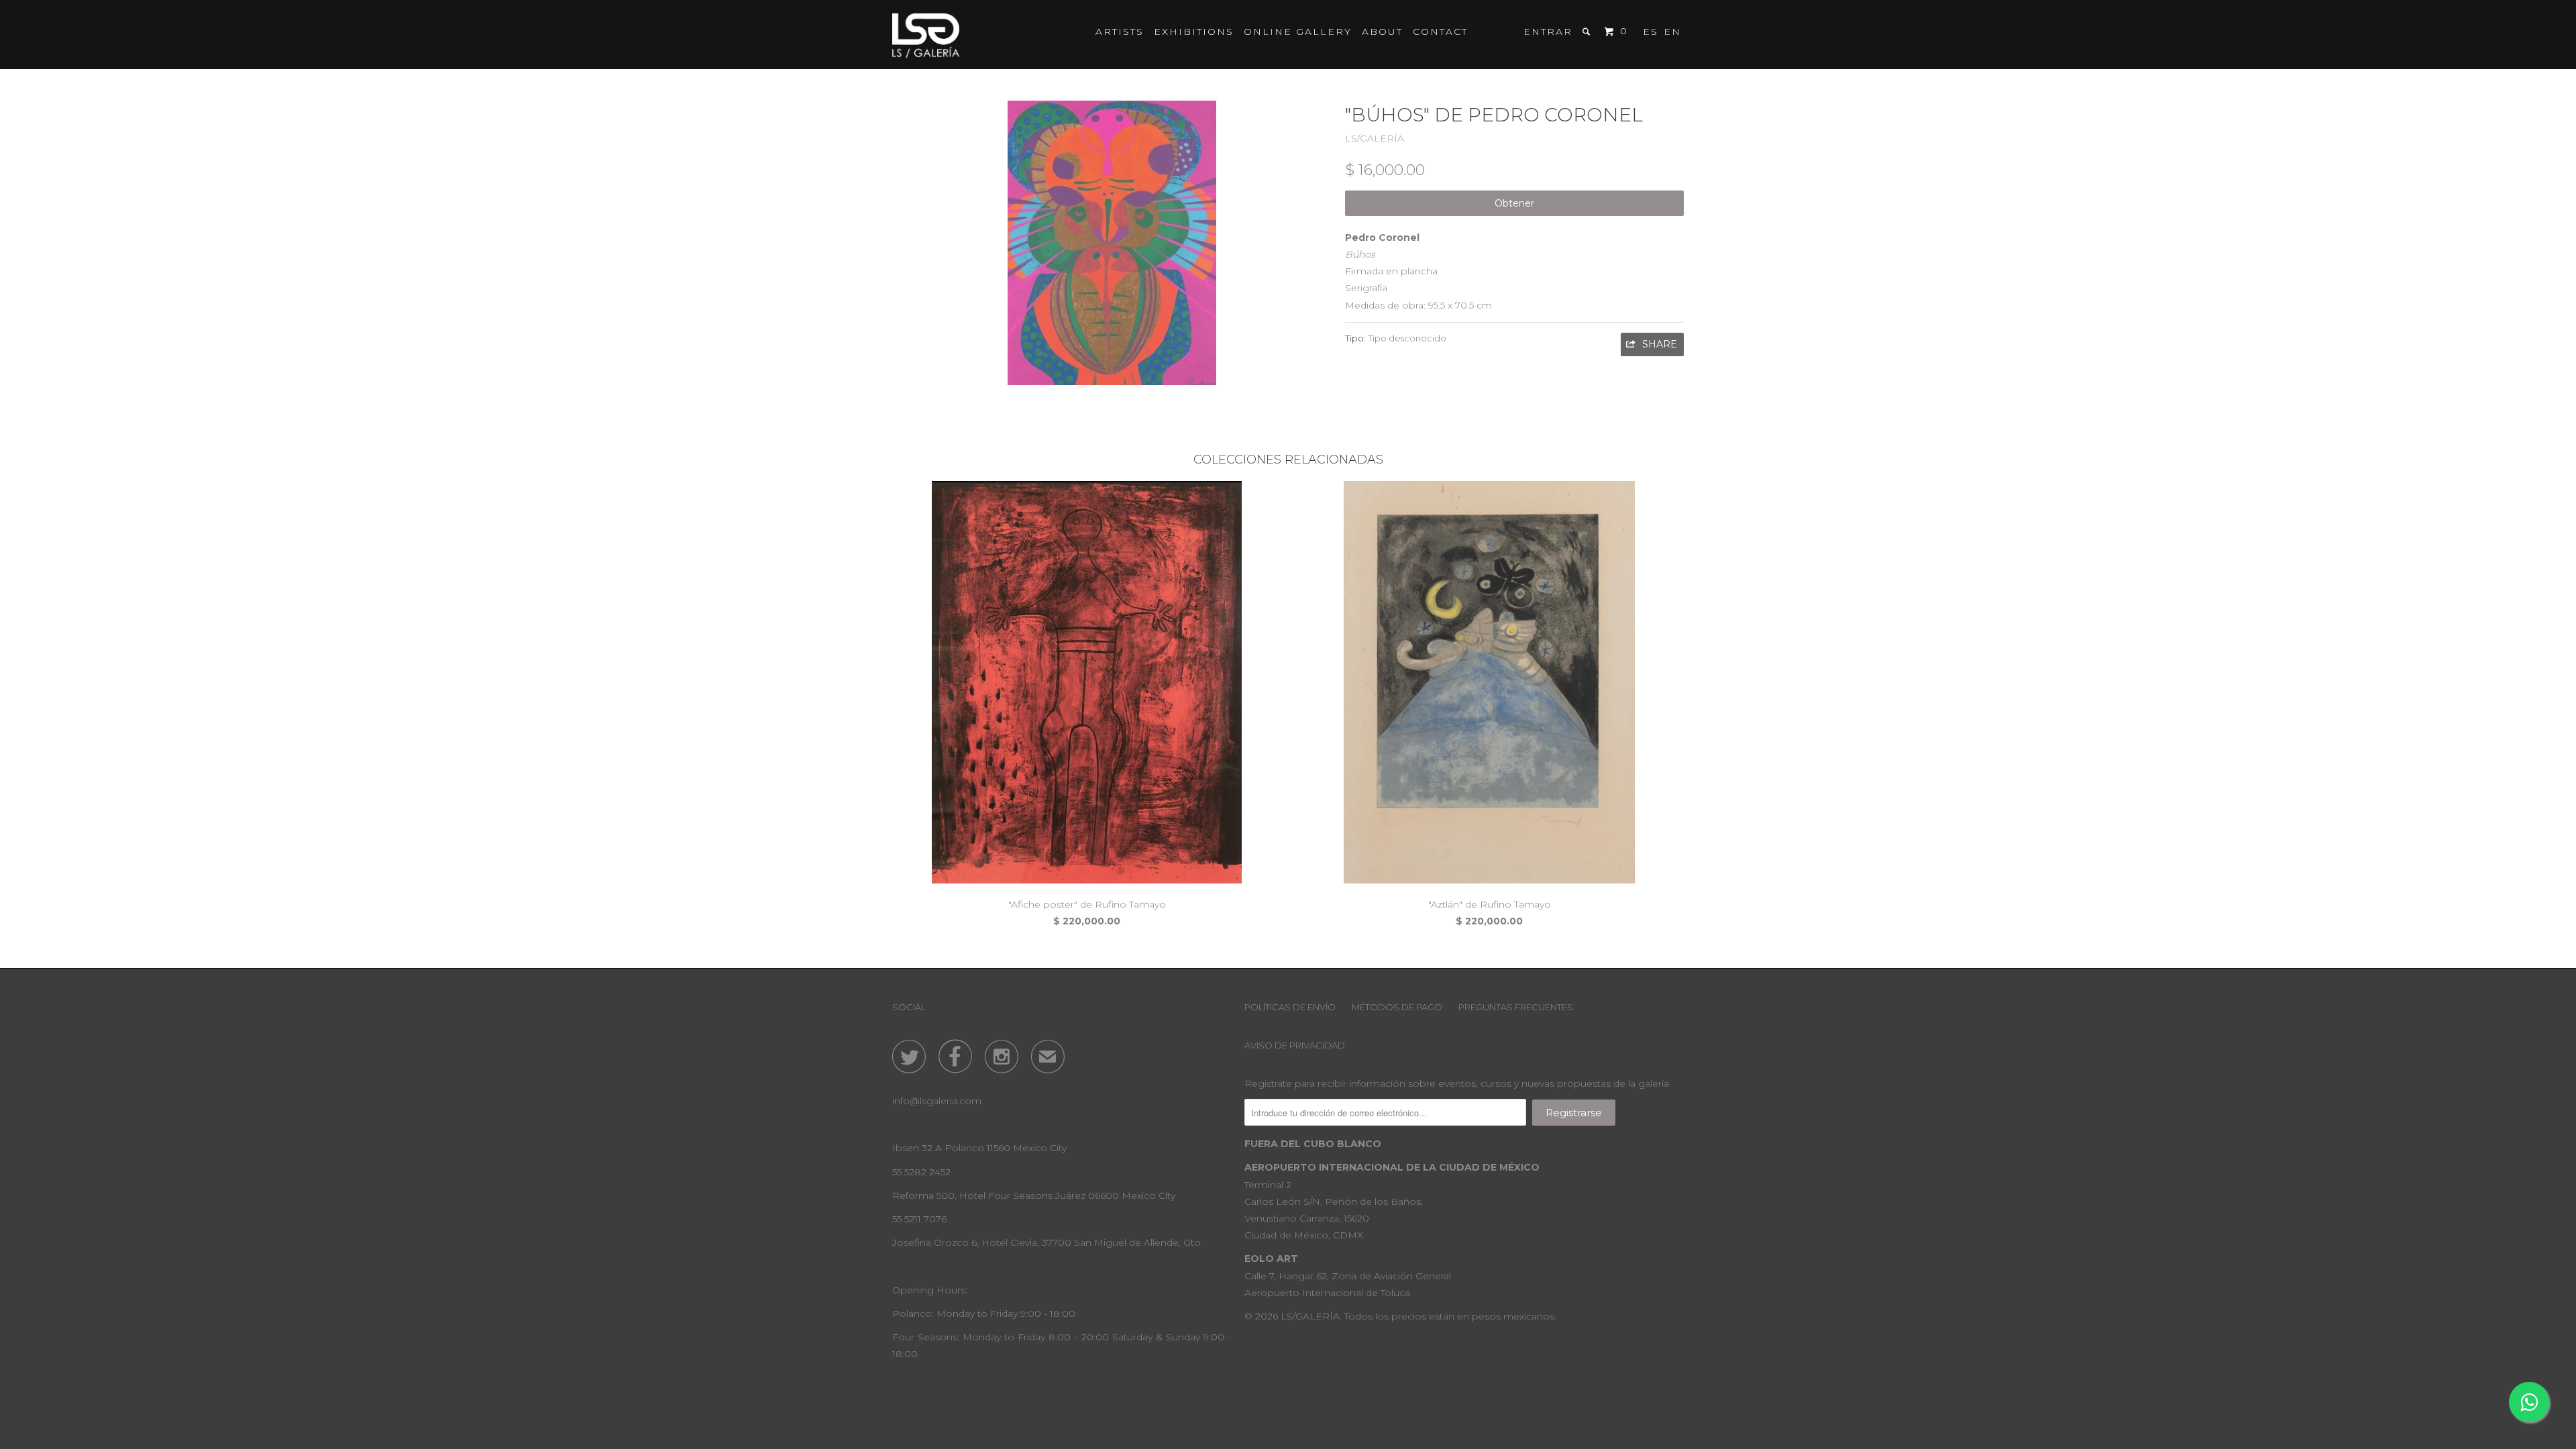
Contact (1440, 32)
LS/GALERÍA (1375, 138)
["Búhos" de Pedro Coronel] (1112, 243)
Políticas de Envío (1290, 1007)
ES (1651, 32)
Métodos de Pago (1397, 1007)
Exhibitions (1194, 32)
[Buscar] (1588, 32)
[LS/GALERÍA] (926, 35)
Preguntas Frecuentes (1516, 1007)
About (1382, 32)
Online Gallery (1298, 32)
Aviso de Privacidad (1295, 1045)
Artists (1120, 32)
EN (1672, 32)
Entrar (1548, 32)
